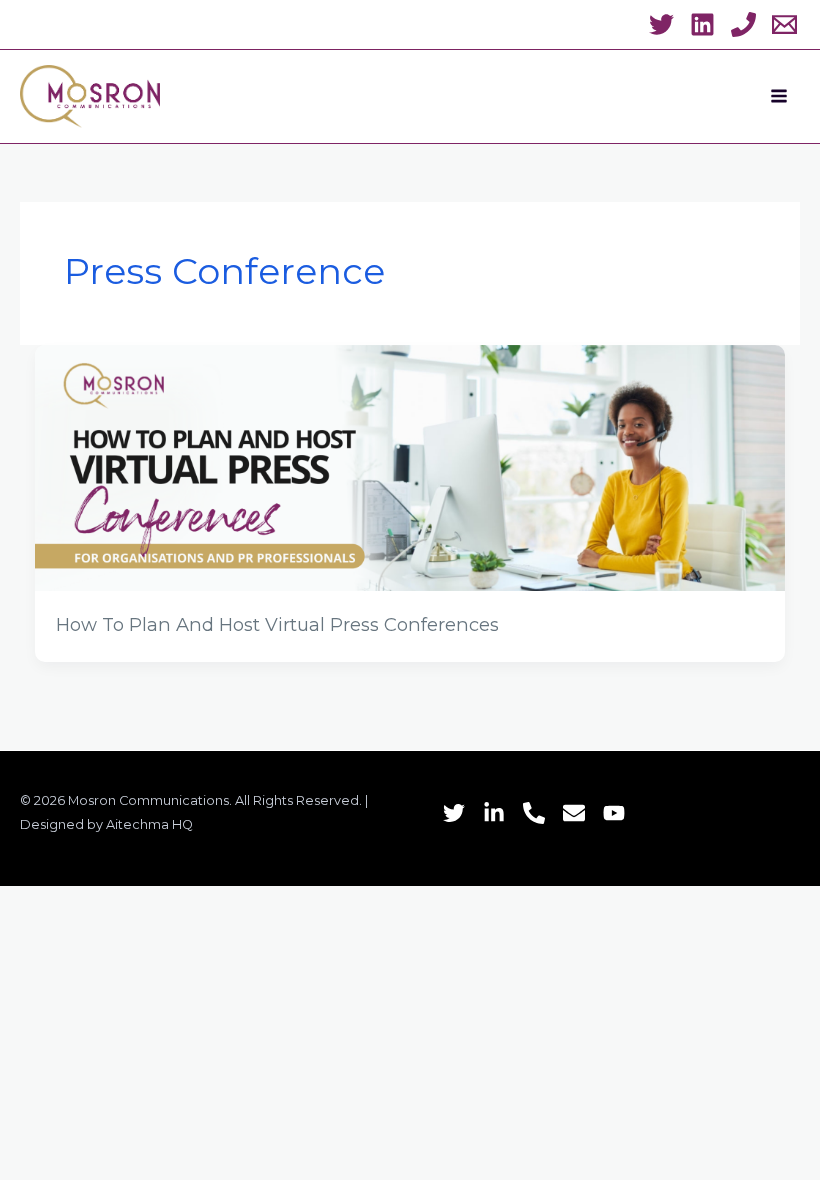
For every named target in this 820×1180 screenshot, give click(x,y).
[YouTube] (614, 813)
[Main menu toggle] (779, 96)
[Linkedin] (702, 24)
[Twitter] (661, 24)
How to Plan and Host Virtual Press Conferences (277, 624)
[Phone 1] (743, 24)
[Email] (574, 813)
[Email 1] (784, 24)
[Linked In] (494, 813)
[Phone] (534, 813)
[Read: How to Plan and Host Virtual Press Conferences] (410, 467)
